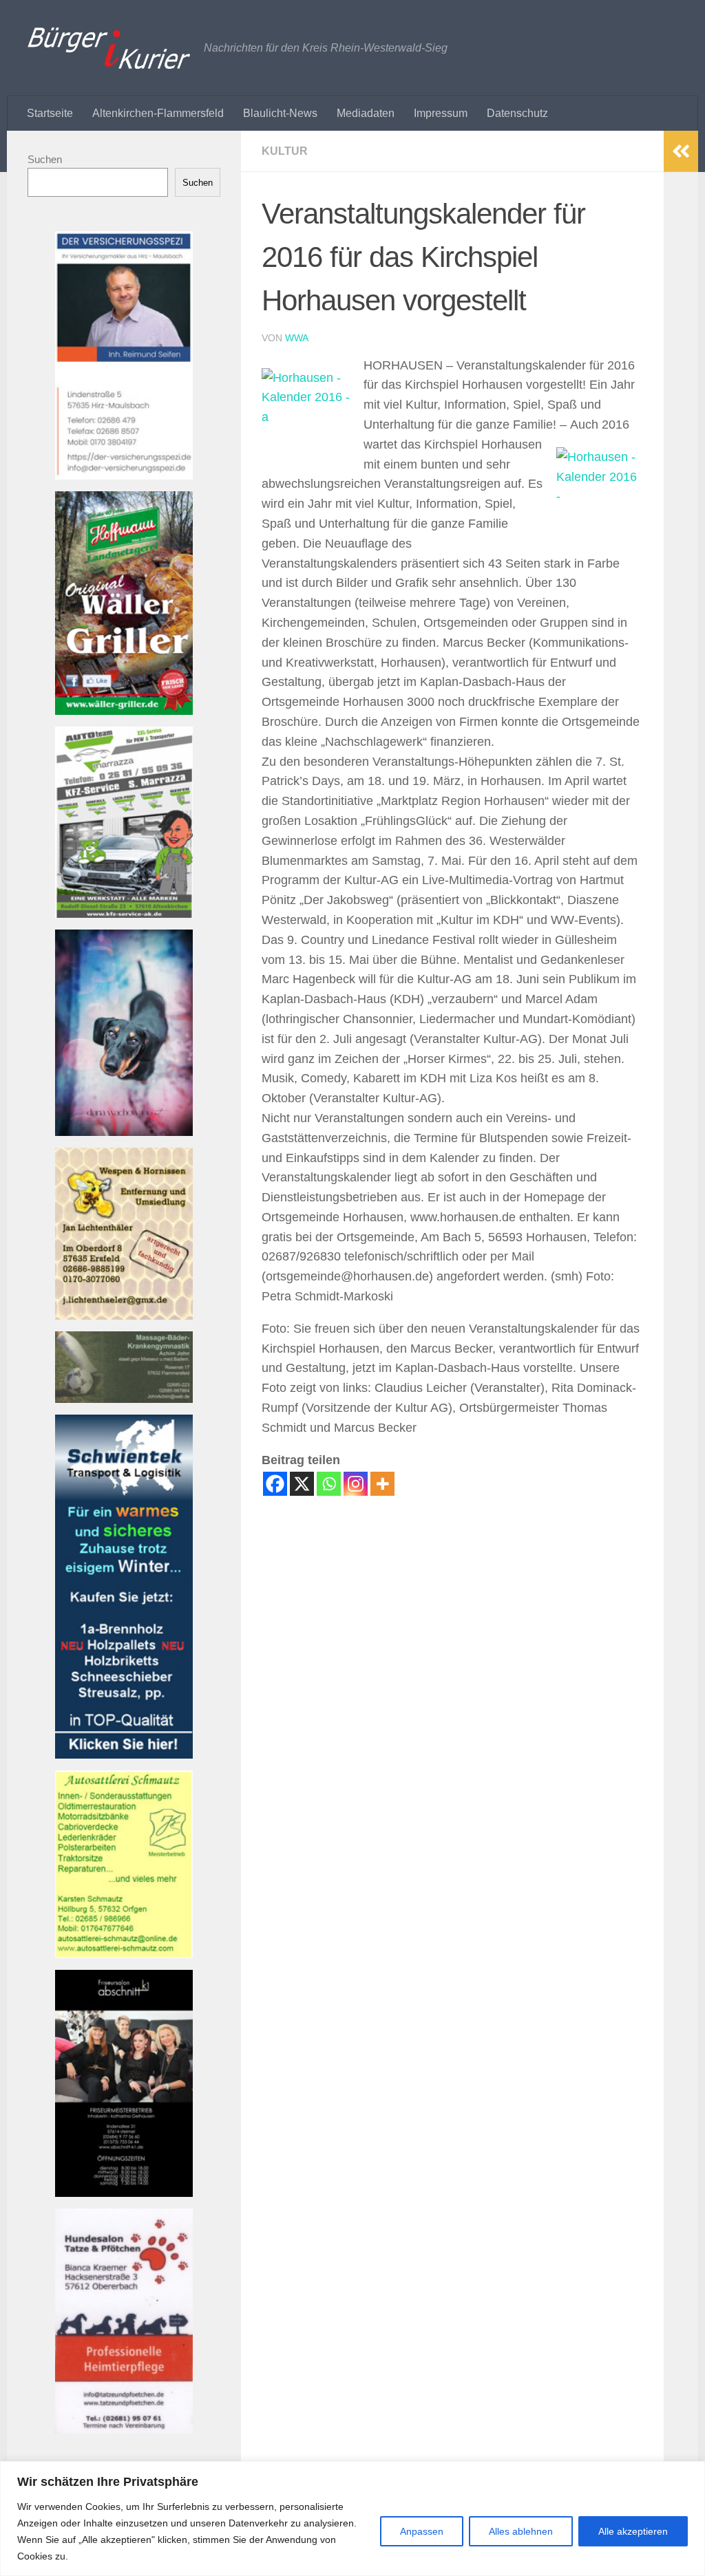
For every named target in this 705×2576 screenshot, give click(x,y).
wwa (297, 338)
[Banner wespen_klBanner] (124, 1316)
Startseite (50, 113)
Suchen (45, 159)
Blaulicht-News (280, 113)
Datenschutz (517, 113)
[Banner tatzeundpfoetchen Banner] (124, 2430)
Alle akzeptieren (633, 2531)
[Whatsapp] (329, 1484)
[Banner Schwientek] (124, 1755)
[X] (302, 1484)
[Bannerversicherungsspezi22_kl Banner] (124, 476)
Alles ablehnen (521, 2531)
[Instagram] (356, 1484)
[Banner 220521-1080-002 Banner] (124, 1132)
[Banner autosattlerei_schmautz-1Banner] (124, 1954)
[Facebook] (275, 1484)
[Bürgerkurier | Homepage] (109, 48)
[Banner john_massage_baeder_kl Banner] (124, 1399)
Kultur (285, 151)
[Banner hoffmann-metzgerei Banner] (124, 711)
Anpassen (422, 2531)
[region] (352, 2519)
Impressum (441, 113)
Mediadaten (366, 113)
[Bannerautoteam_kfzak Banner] (124, 914)
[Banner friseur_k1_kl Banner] (124, 2193)
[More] (382, 1484)
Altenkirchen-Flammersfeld (158, 113)
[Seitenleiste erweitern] (681, 151)
